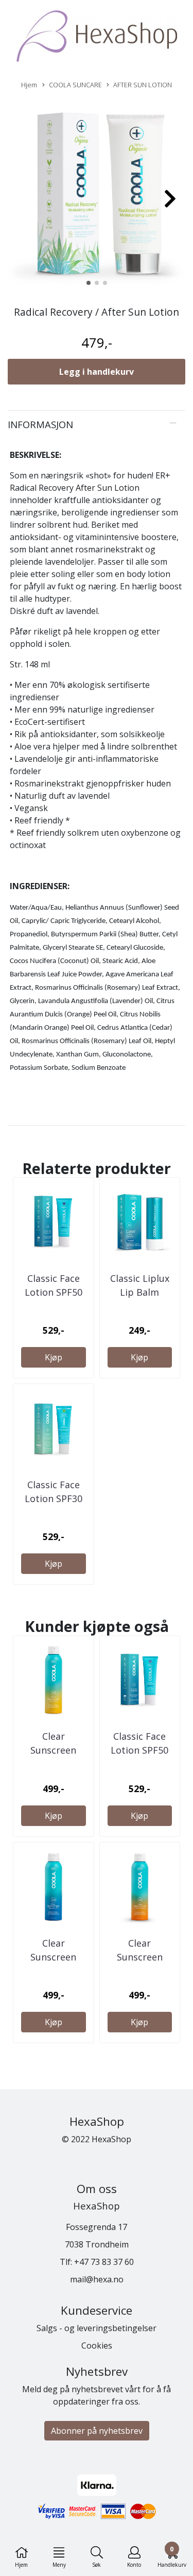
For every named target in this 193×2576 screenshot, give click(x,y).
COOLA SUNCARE (75, 85)
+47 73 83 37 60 (104, 2262)
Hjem (29, 85)
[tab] (97, 425)
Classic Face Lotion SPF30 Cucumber (54, 1498)
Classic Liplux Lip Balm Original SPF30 (140, 1292)
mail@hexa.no (97, 2279)
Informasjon (40, 424)
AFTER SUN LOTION (143, 85)
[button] (89, 283)
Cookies (97, 2346)
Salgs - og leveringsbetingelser (97, 2328)
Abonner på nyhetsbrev (97, 2431)
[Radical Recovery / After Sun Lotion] (97, 194)
